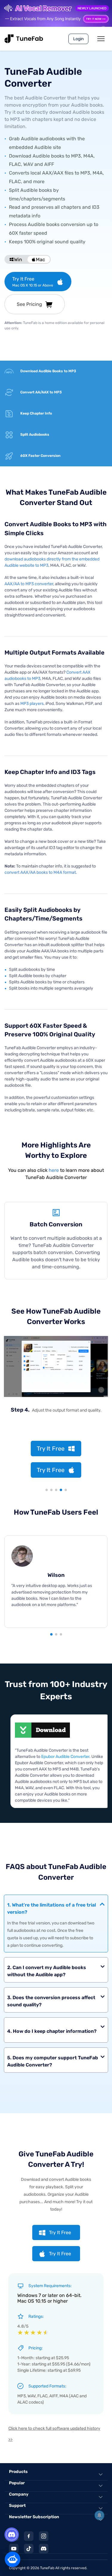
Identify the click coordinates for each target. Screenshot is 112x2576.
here (54, 1170)
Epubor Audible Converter (65, 1757)
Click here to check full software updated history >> (54, 2434)
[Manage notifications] (99, 2515)
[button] (51, 1634)
